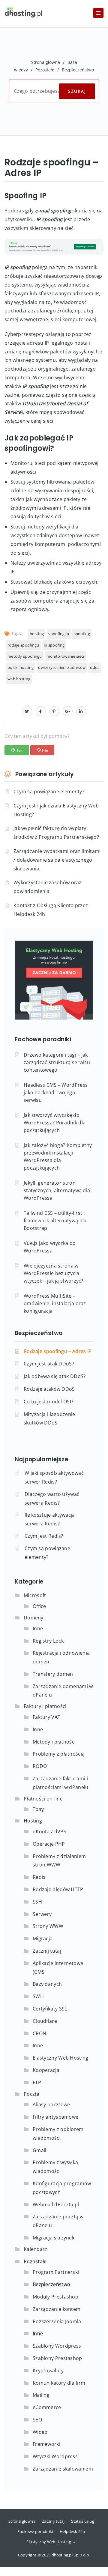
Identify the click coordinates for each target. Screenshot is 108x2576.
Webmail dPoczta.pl (56, 2205)
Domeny (34, 1618)
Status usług (83, 2521)
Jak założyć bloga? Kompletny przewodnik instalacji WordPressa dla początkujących (58, 1156)
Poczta (32, 2094)
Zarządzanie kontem (57, 2309)
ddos (95, 667)
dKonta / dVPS (49, 1832)
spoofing (82, 634)
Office (39, 1606)
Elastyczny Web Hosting (61, 2058)
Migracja (43, 1938)
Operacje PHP (49, 1844)
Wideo (40, 2432)
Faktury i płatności (45, 1706)
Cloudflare (45, 2021)
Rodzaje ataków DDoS (49, 1389)
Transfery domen (53, 1674)
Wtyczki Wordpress (55, 2456)
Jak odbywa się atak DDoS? (55, 1376)
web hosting (19, 679)
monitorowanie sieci (65, 656)
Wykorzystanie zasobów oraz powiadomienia (48, 887)
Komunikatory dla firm (59, 2383)
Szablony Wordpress (57, 2346)
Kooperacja (46, 2070)
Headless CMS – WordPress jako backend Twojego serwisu (56, 1092)
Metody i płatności (54, 1742)
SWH (38, 1996)
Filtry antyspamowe (55, 2117)
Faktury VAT (46, 1717)
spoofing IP (59, 634)
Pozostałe (45, 70)
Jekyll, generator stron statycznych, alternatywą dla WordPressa (57, 1190)
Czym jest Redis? (44, 1536)
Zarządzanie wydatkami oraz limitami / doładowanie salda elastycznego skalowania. (57, 860)
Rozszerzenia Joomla (57, 2321)
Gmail (40, 2150)
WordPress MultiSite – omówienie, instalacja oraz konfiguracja (55, 1303)
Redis (39, 1877)
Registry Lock (48, 1641)
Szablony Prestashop (57, 2358)
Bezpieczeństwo (78, 70)
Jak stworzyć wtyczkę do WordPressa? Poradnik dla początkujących (55, 1123)
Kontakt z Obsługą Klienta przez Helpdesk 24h (51, 910)
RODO (40, 1766)
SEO (37, 2420)
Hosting (33, 1821)
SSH (37, 1902)
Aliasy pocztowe (51, 2104)
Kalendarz (36, 2249)
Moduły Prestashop (55, 2297)
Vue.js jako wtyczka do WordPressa (50, 1247)
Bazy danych (47, 1984)
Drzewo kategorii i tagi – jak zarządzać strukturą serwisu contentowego (57, 1062)
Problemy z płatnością (59, 1754)
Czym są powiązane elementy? (49, 791)
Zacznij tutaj (47, 1951)
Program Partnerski (56, 2272)
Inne (38, 1628)
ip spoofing (54, 645)
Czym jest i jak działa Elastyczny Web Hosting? (56, 810)
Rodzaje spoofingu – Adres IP (58, 1351)
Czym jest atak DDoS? (49, 1364)
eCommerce (47, 2407)
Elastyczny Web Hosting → (51, 2542)
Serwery (42, 1914)
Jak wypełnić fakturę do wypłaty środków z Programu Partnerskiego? (56, 833)
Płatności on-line (43, 1799)
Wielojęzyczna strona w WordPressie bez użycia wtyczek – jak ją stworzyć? (54, 1273)
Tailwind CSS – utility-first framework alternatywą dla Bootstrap (55, 1221)
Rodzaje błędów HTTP (58, 1889)
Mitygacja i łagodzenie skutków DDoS (49, 1419)
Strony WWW (48, 1926)
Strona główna (46, 62)
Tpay (38, 1809)
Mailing (41, 2395)
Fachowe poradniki (35, 2531)
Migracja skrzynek (54, 2238)
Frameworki (46, 2444)
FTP (37, 2082)
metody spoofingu (25, 656)
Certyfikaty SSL (50, 2009)
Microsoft (35, 1595)
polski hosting (21, 667)
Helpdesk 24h (72, 2531)
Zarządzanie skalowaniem (63, 2469)
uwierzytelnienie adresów (62, 667)
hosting (37, 634)
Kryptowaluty (48, 2371)
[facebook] (41, 711)
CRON (39, 2033)
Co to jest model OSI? (48, 1402)
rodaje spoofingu (23, 645)
